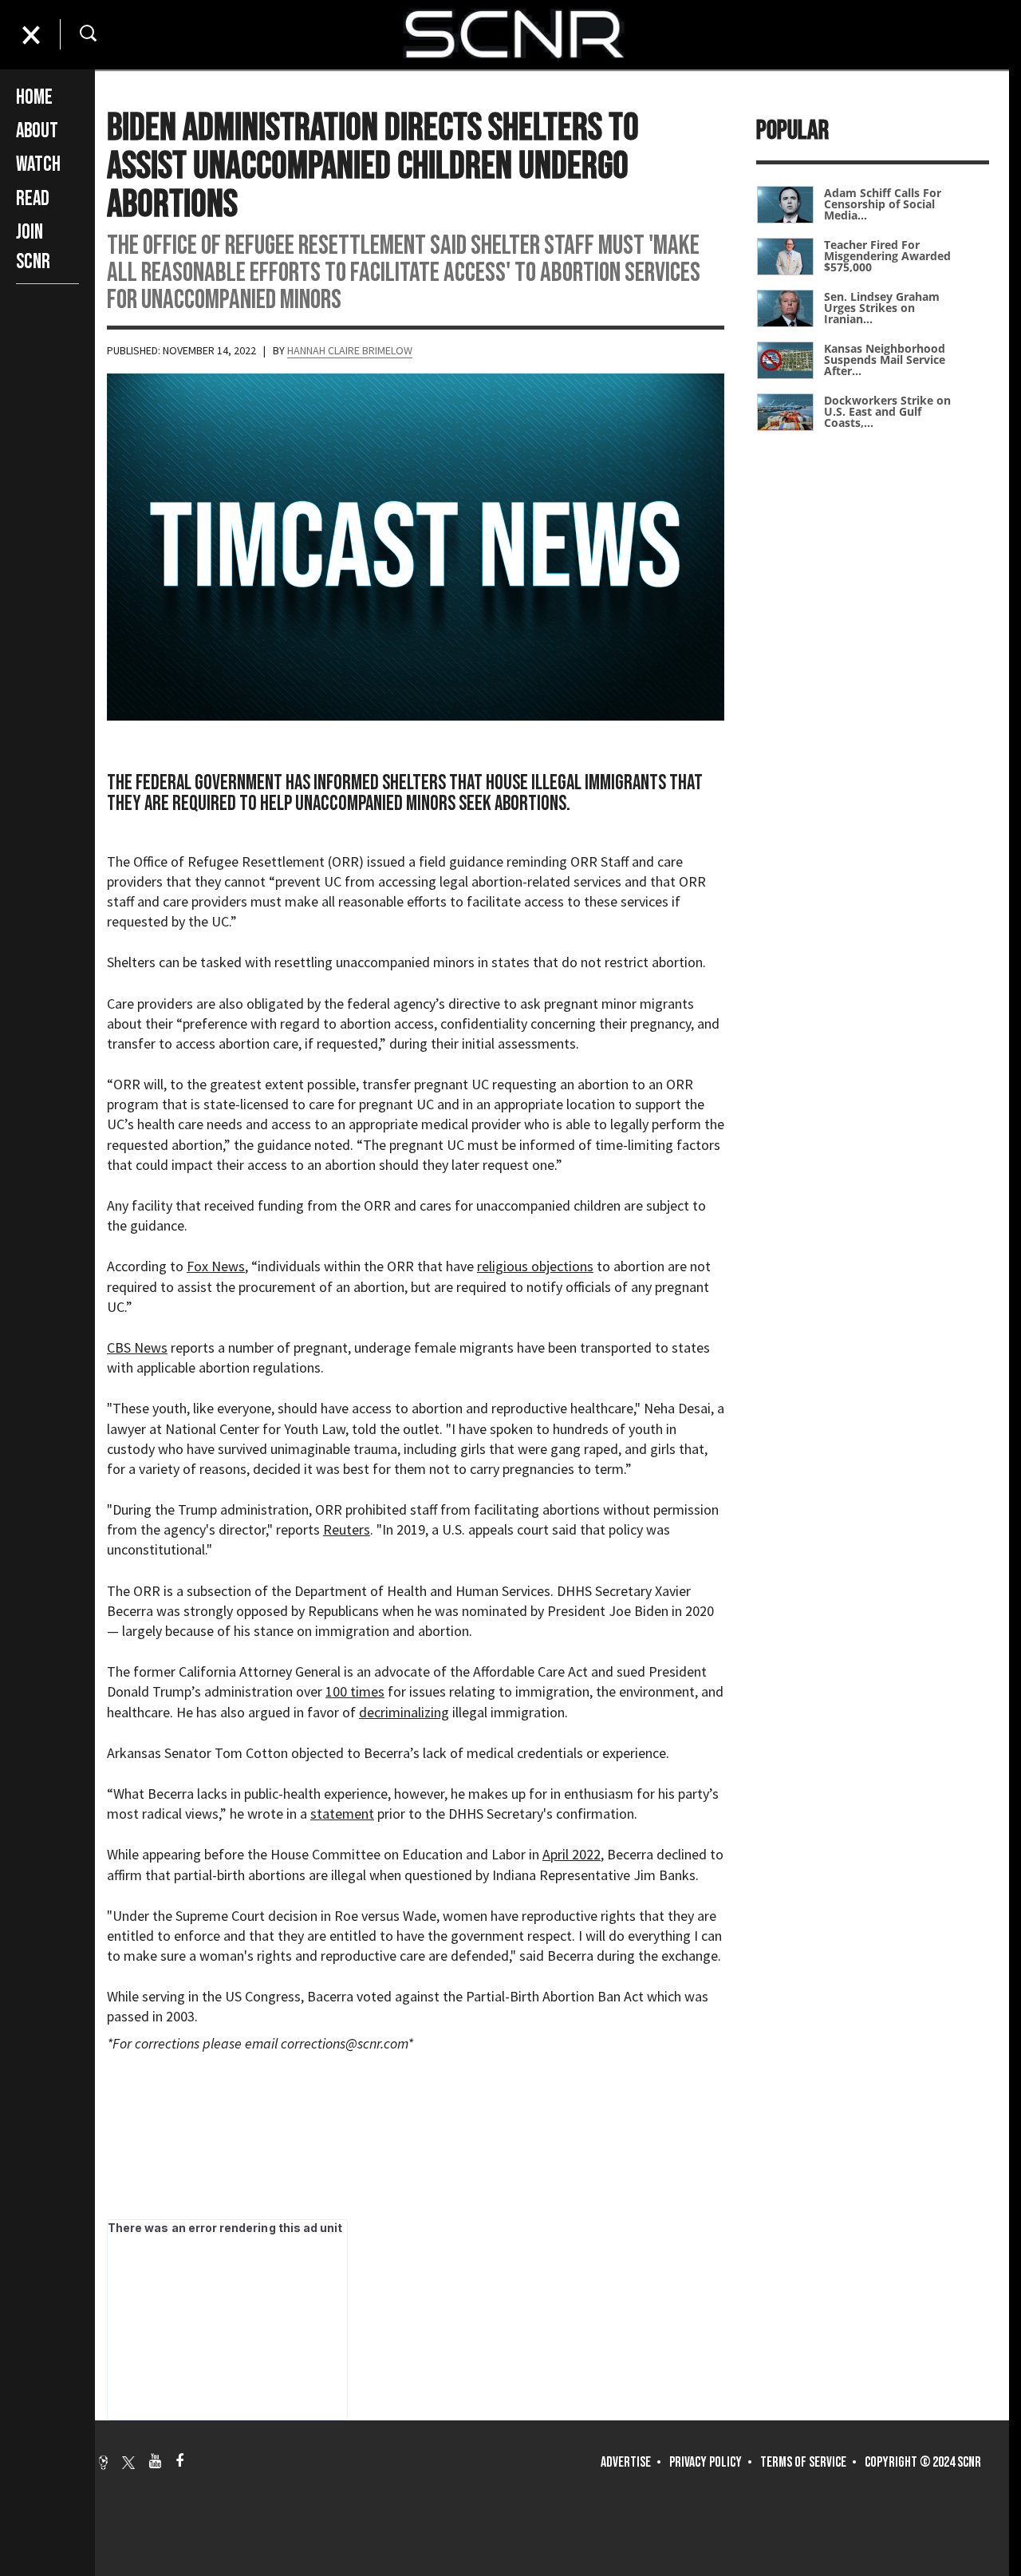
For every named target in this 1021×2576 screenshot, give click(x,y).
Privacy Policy (706, 2462)
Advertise (626, 2462)
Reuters (347, 1529)
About (37, 131)
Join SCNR (33, 247)
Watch (38, 165)
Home (34, 98)
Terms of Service (803, 2462)
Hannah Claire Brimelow (350, 350)
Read (33, 199)
